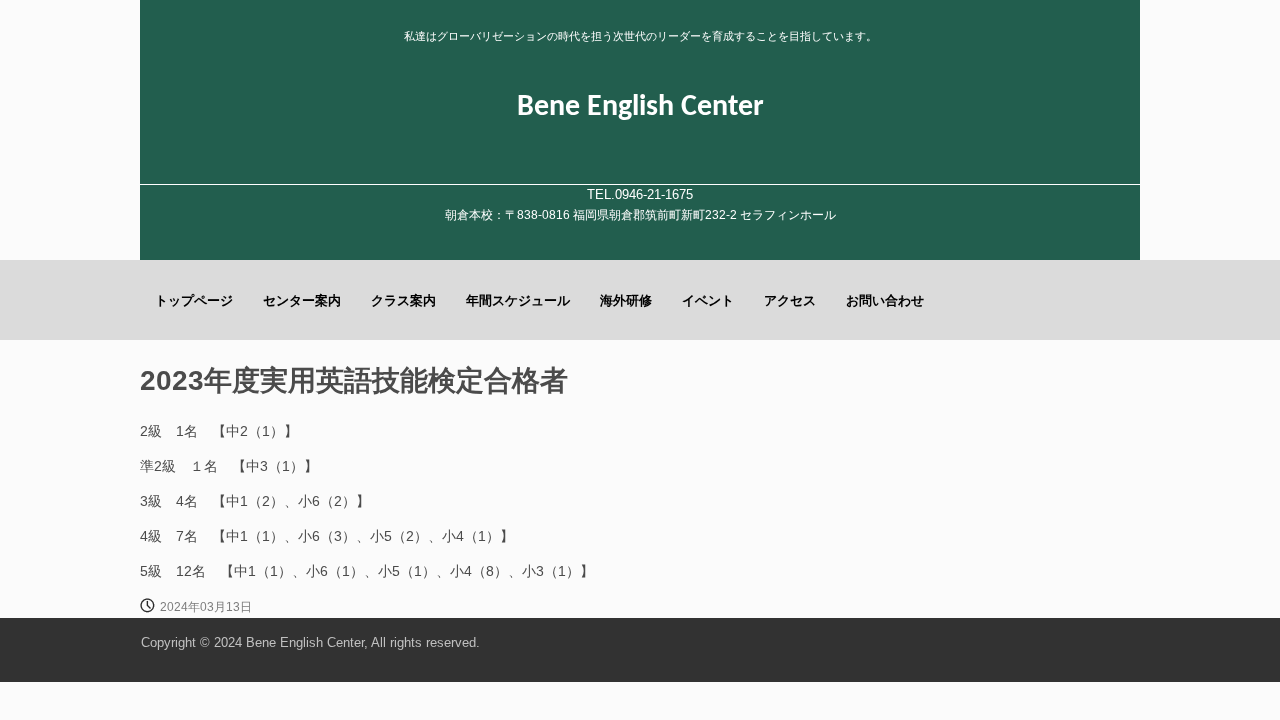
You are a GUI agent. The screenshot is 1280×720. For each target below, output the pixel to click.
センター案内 (302, 300)
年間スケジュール (518, 300)
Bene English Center (640, 107)
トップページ (194, 300)
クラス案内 (403, 300)
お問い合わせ (885, 300)
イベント (708, 300)
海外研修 (626, 300)
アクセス (790, 300)
